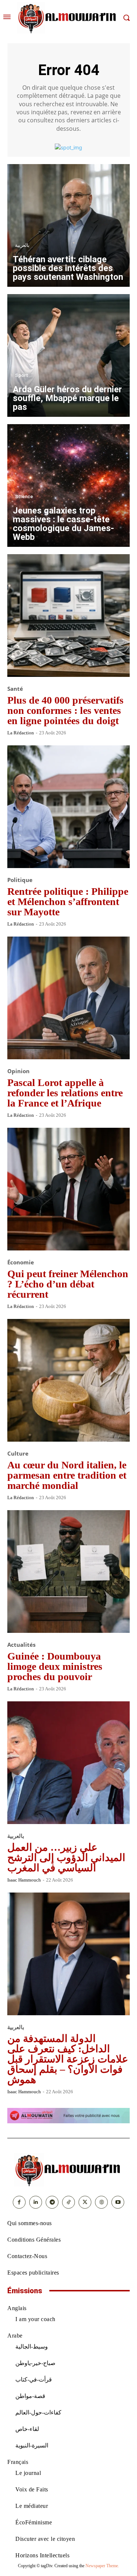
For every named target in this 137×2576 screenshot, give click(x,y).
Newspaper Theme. (102, 2566)
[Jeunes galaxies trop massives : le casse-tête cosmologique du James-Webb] (68, 485)
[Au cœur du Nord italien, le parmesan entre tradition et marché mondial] (68, 1380)
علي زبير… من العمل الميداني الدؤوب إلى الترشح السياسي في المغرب (66, 1858)
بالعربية (22, 245)
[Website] (101, 2202)
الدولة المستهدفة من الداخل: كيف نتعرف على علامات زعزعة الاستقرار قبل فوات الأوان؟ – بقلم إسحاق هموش (68, 2059)
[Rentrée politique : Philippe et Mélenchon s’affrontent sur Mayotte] (68, 807)
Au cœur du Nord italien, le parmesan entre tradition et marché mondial (67, 1475)
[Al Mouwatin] (69, 2170)
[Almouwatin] (68, 18)
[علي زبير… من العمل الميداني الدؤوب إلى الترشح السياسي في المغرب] (68, 1763)
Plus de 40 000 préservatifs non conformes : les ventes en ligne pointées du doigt (65, 710)
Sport (22, 375)
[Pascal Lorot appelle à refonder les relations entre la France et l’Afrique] (68, 998)
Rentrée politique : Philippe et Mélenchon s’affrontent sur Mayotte (68, 902)
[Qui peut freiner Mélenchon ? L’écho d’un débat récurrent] (68, 1189)
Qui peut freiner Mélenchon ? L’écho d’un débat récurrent (68, 1284)
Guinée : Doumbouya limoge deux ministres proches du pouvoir (55, 1666)
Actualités (21, 1645)
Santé (15, 689)
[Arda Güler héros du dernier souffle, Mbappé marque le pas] (68, 355)
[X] (85, 2202)
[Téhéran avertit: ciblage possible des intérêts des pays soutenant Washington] (68, 225)
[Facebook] (19, 2202)
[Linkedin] (36, 2202)
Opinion (18, 1071)
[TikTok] (68, 2202)
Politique (20, 880)
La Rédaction (21, 733)
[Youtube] (118, 2202)
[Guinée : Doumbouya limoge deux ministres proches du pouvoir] (68, 1571)
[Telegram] (52, 2202)
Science (24, 496)
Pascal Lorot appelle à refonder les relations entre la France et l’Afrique (65, 1093)
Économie (21, 1262)
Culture (18, 1454)
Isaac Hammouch (24, 1880)
